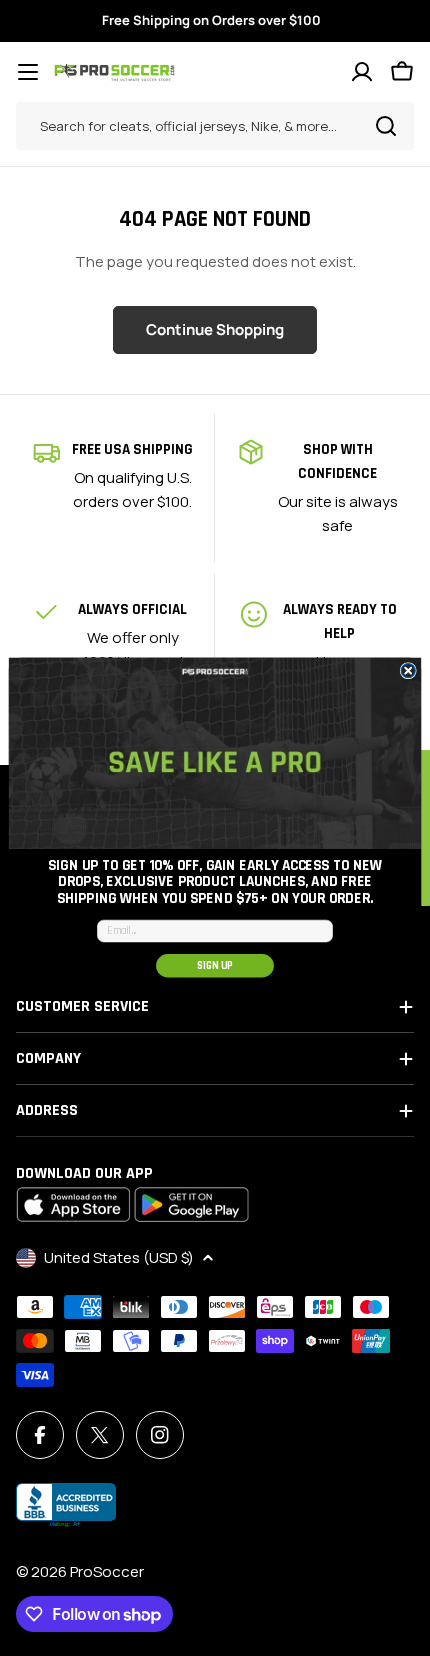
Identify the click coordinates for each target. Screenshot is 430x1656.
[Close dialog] (408, 671)
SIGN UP (215, 965)
